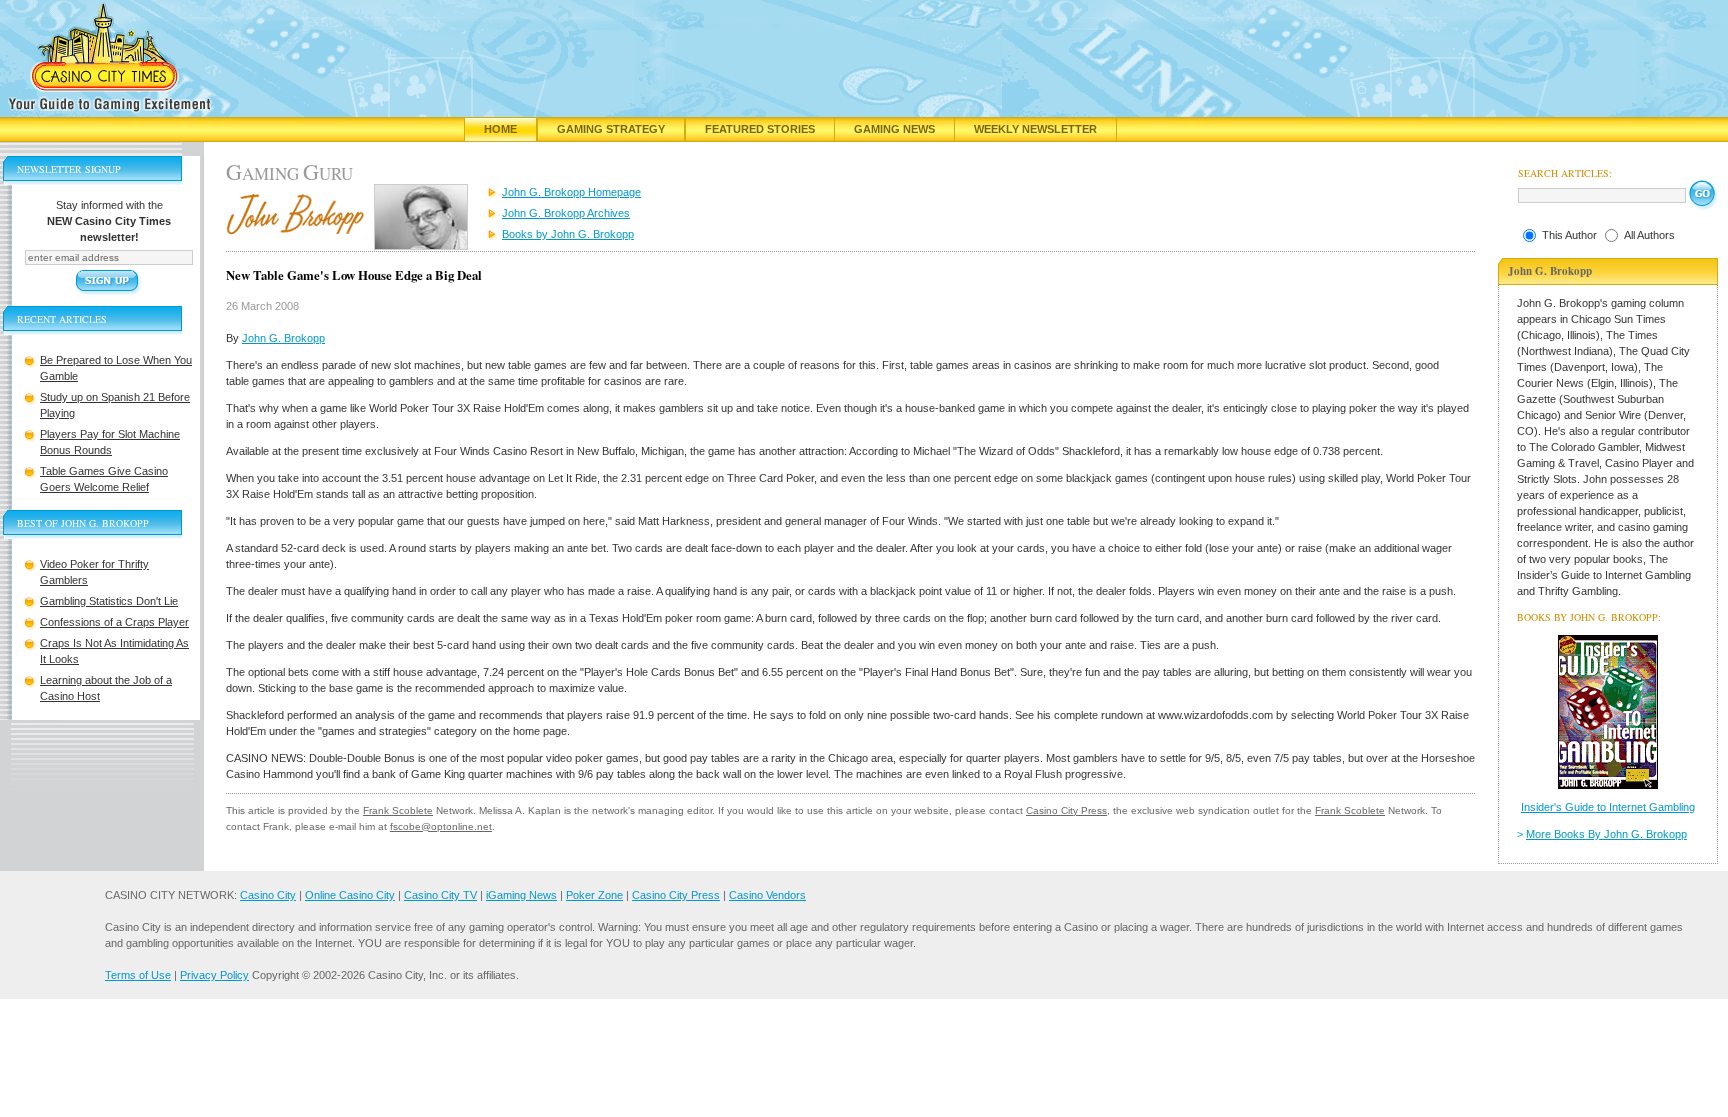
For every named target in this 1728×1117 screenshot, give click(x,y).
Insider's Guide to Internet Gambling (1608, 807)
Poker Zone (594, 895)
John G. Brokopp (283, 338)
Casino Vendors (767, 895)
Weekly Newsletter (1035, 129)
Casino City (268, 895)
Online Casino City (350, 895)
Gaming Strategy (611, 129)
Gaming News (894, 129)
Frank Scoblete (398, 810)
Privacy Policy (214, 975)
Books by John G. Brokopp (568, 234)
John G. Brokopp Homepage (571, 192)
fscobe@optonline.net (441, 826)
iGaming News (521, 895)
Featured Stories (760, 129)
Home (500, 129)
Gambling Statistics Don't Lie (109, 601)
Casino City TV (440, 895)
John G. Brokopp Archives (566, 213)
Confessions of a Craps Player (114, 622)
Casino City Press (1066, 810)
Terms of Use (138, 975)
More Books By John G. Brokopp (1606, 834)
